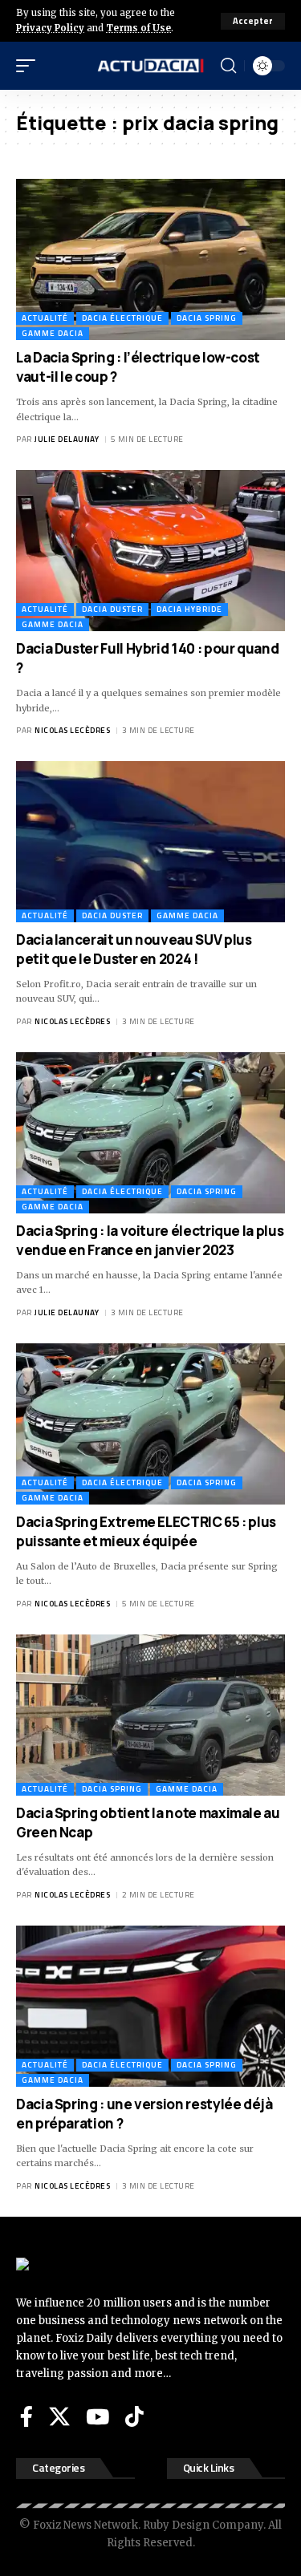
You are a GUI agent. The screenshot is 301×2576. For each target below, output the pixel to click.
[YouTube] (98, 2416)
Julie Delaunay (67, 439)
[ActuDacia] (151, 66)
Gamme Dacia (53, 333)
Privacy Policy (50, 28)
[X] (59, 2416)
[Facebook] (26, 2416)
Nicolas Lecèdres (72, 730)
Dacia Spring (207, 318)
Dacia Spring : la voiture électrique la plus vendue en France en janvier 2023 (150, 1240)
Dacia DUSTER (112, 609)
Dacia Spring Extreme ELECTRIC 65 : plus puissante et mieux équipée (146, 1531)
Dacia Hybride (189, 609)
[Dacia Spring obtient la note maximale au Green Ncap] (150, 1715)
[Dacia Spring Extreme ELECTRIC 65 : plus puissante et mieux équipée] (150, 1424)
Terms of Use (138, 28)
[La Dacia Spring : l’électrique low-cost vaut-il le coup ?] (150, 259)
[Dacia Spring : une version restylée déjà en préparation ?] (150, 2006)
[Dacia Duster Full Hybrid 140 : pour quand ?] (150, 551)
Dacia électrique (122, 318)
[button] (253, 21)
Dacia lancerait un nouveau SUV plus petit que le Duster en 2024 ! (134, 949)
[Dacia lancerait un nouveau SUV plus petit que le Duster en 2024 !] (150, 842)
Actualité (45, 318)
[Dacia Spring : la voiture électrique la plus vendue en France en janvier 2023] (150, 1133)
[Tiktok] (134, 2416)
